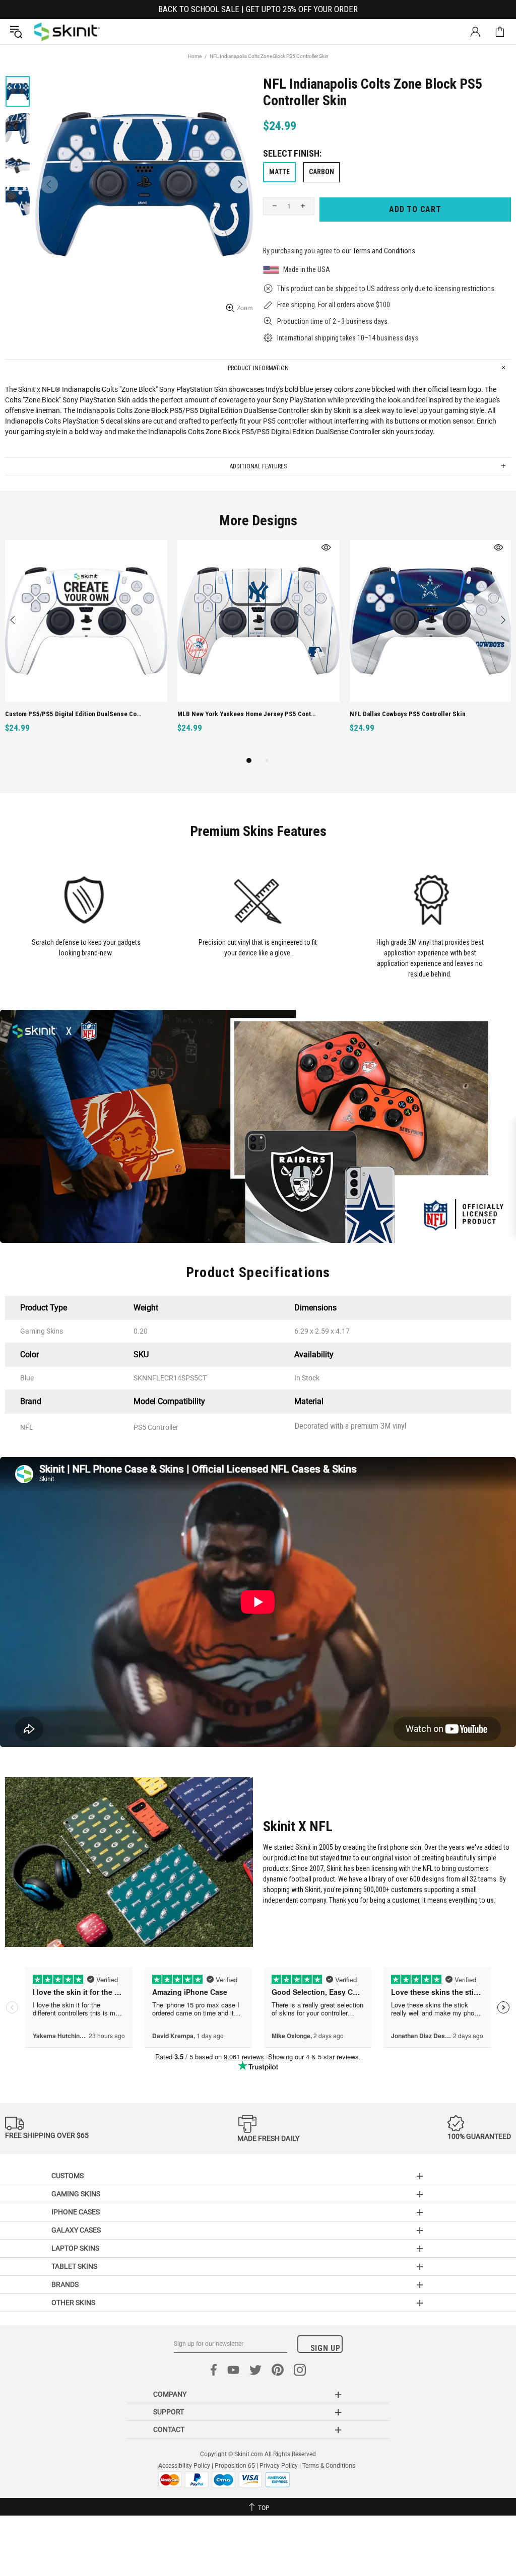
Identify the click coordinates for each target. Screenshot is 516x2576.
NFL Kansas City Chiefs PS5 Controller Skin (240, 714)
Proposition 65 (235, 2466)
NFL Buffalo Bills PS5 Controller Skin (404, 714)
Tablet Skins (74, 2266)
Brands (65, 2284)
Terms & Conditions (329, 2466)
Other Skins (73, 2303)
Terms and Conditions (384, 251)
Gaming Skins (76, 2194)
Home (195, 56)
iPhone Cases (76, 2212)
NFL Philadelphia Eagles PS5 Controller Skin (69, 714)
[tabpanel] (86, 647)
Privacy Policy (279, 2466)
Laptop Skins (75, 2248)
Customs (68, 2176)
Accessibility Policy (184, 2466)
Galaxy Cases (76, 2230)
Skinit (67, 32)
